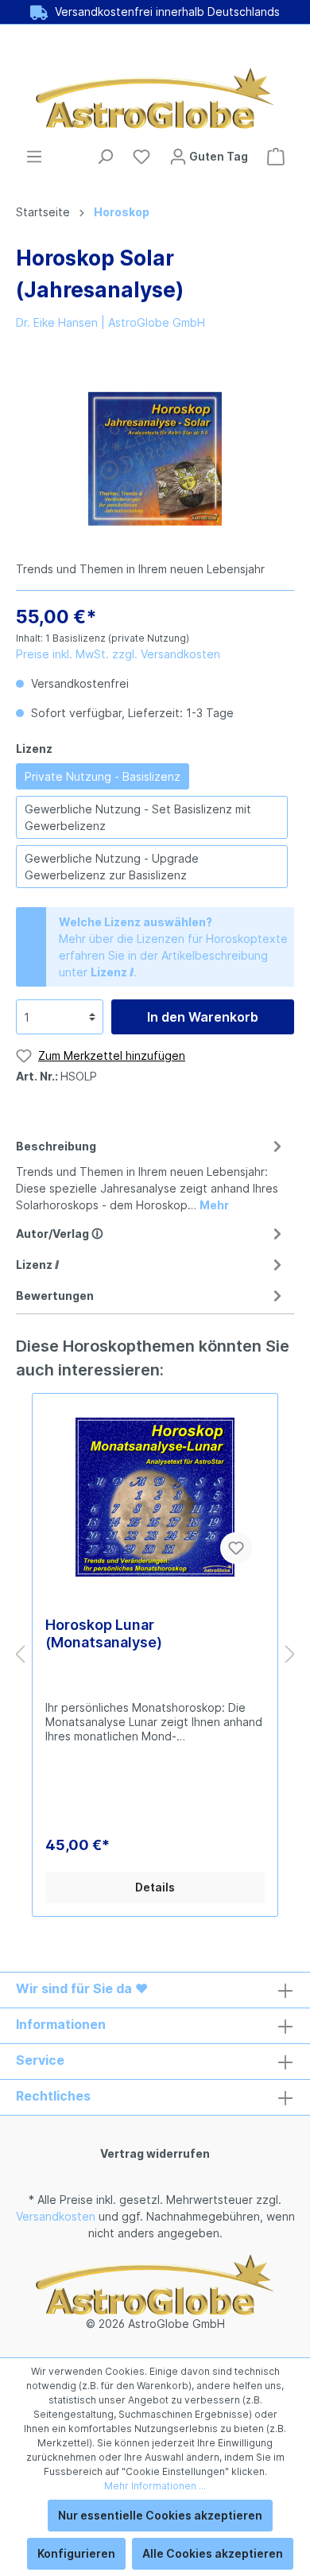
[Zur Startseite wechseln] (155, 98)
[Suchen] (105, 157)
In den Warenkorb (203, 1017)
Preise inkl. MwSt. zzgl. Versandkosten (118, 654)
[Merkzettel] (141, 157)
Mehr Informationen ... (155, 2486)
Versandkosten (56, 2216)
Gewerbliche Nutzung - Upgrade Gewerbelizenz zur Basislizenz (112, 867)
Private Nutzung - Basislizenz (103, 776)
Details (155, 1887)
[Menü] (34, 157)
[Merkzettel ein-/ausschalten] (236, 1548)
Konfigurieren (76, 2553)
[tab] (151, 1173)
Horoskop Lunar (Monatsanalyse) (104, 1633)
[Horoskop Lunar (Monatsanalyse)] (155, 1497)
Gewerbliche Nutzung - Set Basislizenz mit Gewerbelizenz (138, 817)
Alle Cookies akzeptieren (213, 2553)
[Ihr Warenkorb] (276, 157)
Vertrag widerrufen (155, 2153)
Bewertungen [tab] (55, 1296)
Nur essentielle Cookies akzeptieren (160, 2515)
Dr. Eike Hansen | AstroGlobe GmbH (110, 322)
